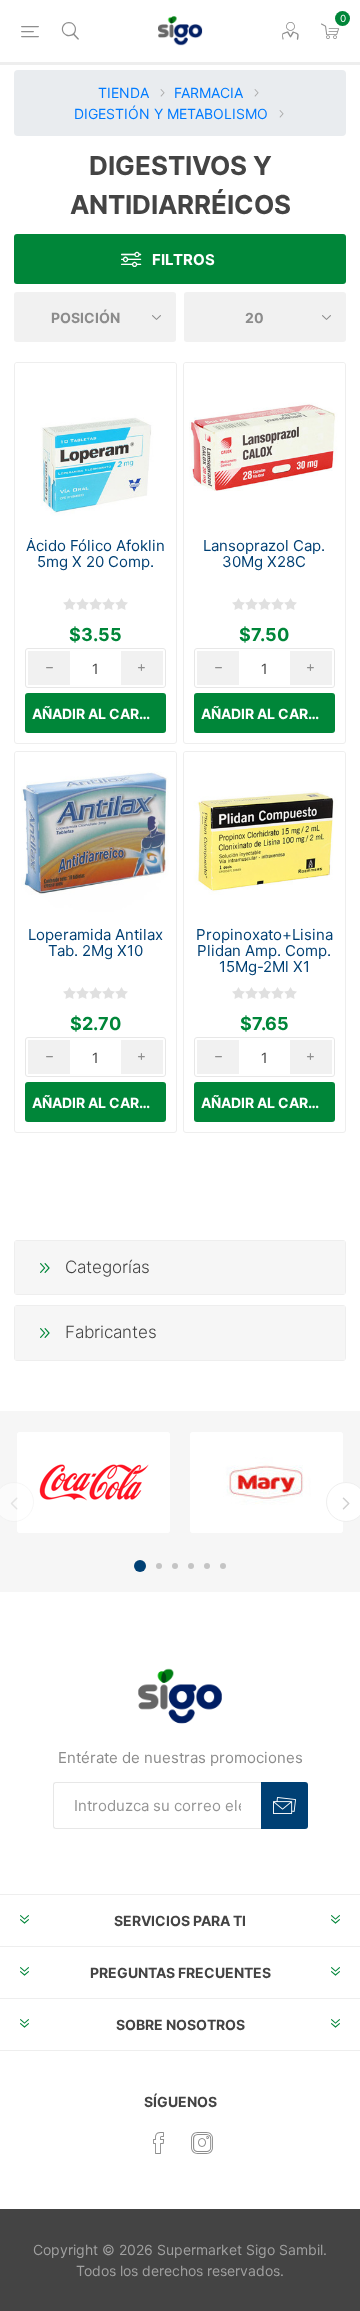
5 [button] (207, 1566)
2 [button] (159, 1566)
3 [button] (175, 1566)
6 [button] (223, 1566)
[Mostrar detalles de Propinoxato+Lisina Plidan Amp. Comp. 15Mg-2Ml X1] (264, 832)
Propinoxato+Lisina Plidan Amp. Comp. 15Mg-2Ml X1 (264, 951)
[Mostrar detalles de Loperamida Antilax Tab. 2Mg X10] (95, 832)
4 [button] (191, 1566)
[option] (93, 1482)
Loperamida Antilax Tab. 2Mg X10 (95, 943)
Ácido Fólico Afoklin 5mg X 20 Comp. (95, 554)
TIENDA (123, 92)
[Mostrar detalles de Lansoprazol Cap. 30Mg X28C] (264, 443)
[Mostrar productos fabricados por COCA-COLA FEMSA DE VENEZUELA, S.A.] (93, 1482)
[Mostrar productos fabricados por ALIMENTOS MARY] (266, 1482)
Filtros (183, 259)
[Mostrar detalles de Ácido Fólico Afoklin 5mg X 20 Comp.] (95, 443)
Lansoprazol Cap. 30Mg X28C (264, 554)
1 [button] (140, 1566)
